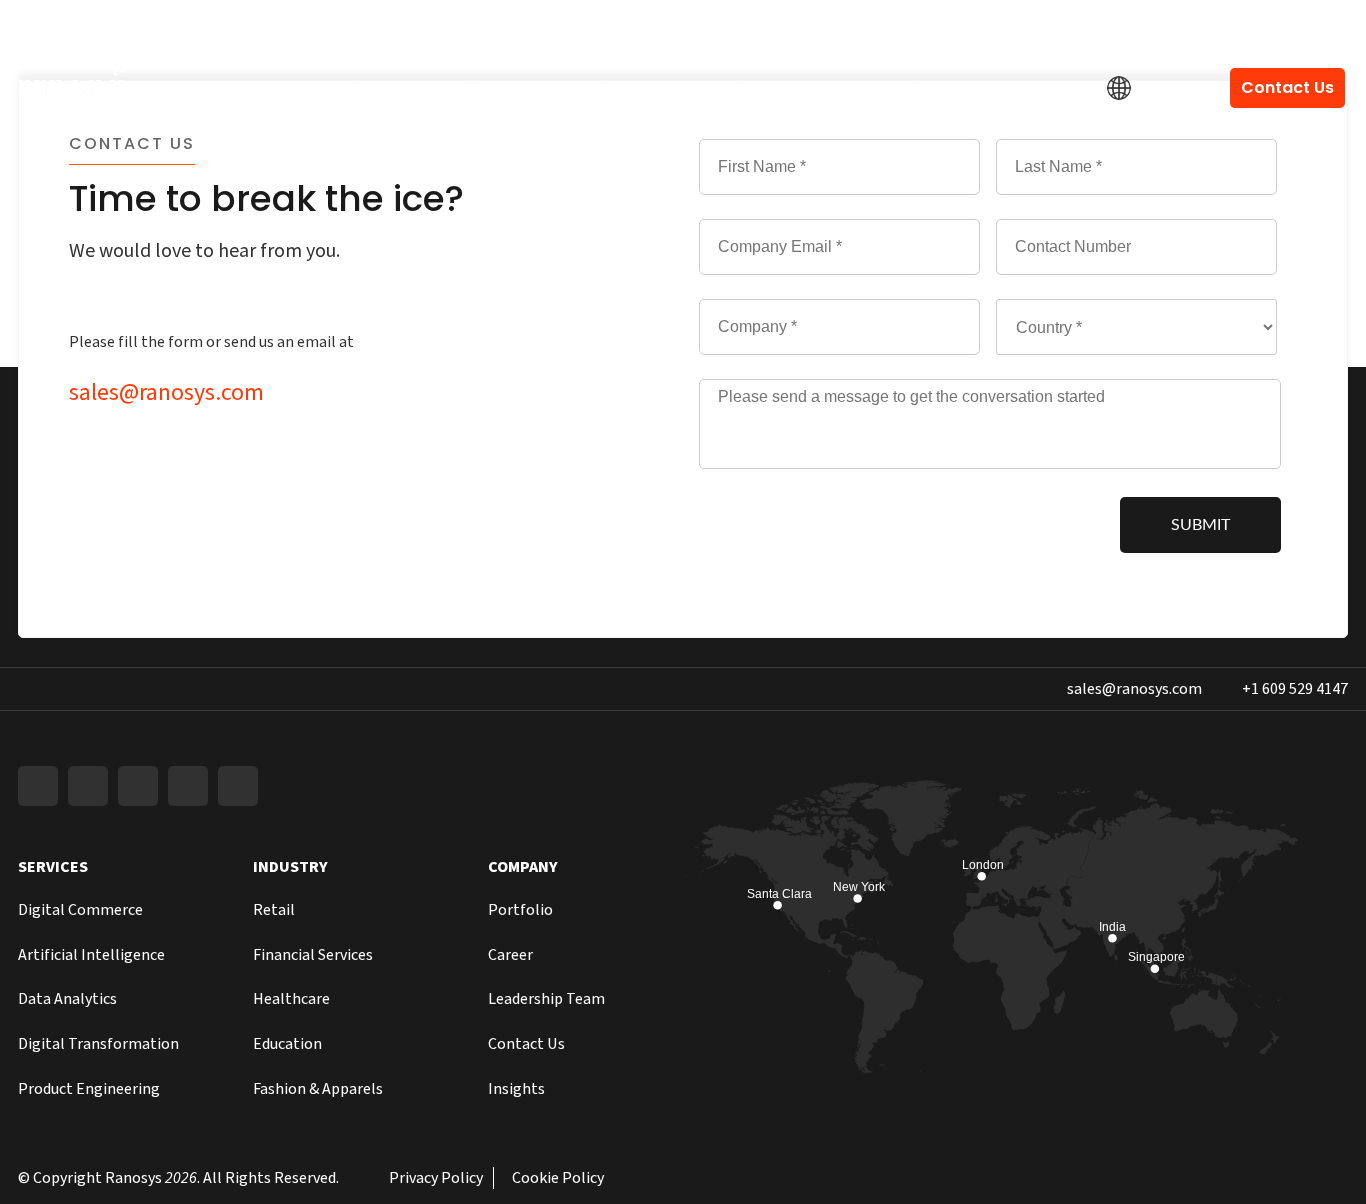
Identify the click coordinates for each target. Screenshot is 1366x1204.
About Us (1020, 87)
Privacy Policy (436, 1178)
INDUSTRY (290, 867)
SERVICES (53, 867)
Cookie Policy (558, 1178)
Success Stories (873, 87)
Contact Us (1287, 87)
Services (355, 87)
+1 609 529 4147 (1295, 26)
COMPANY (523, 867)
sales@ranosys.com (1134, 26)
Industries (723, 87)
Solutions (600, 87)
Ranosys (133, 1178)
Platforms (476, 87)
